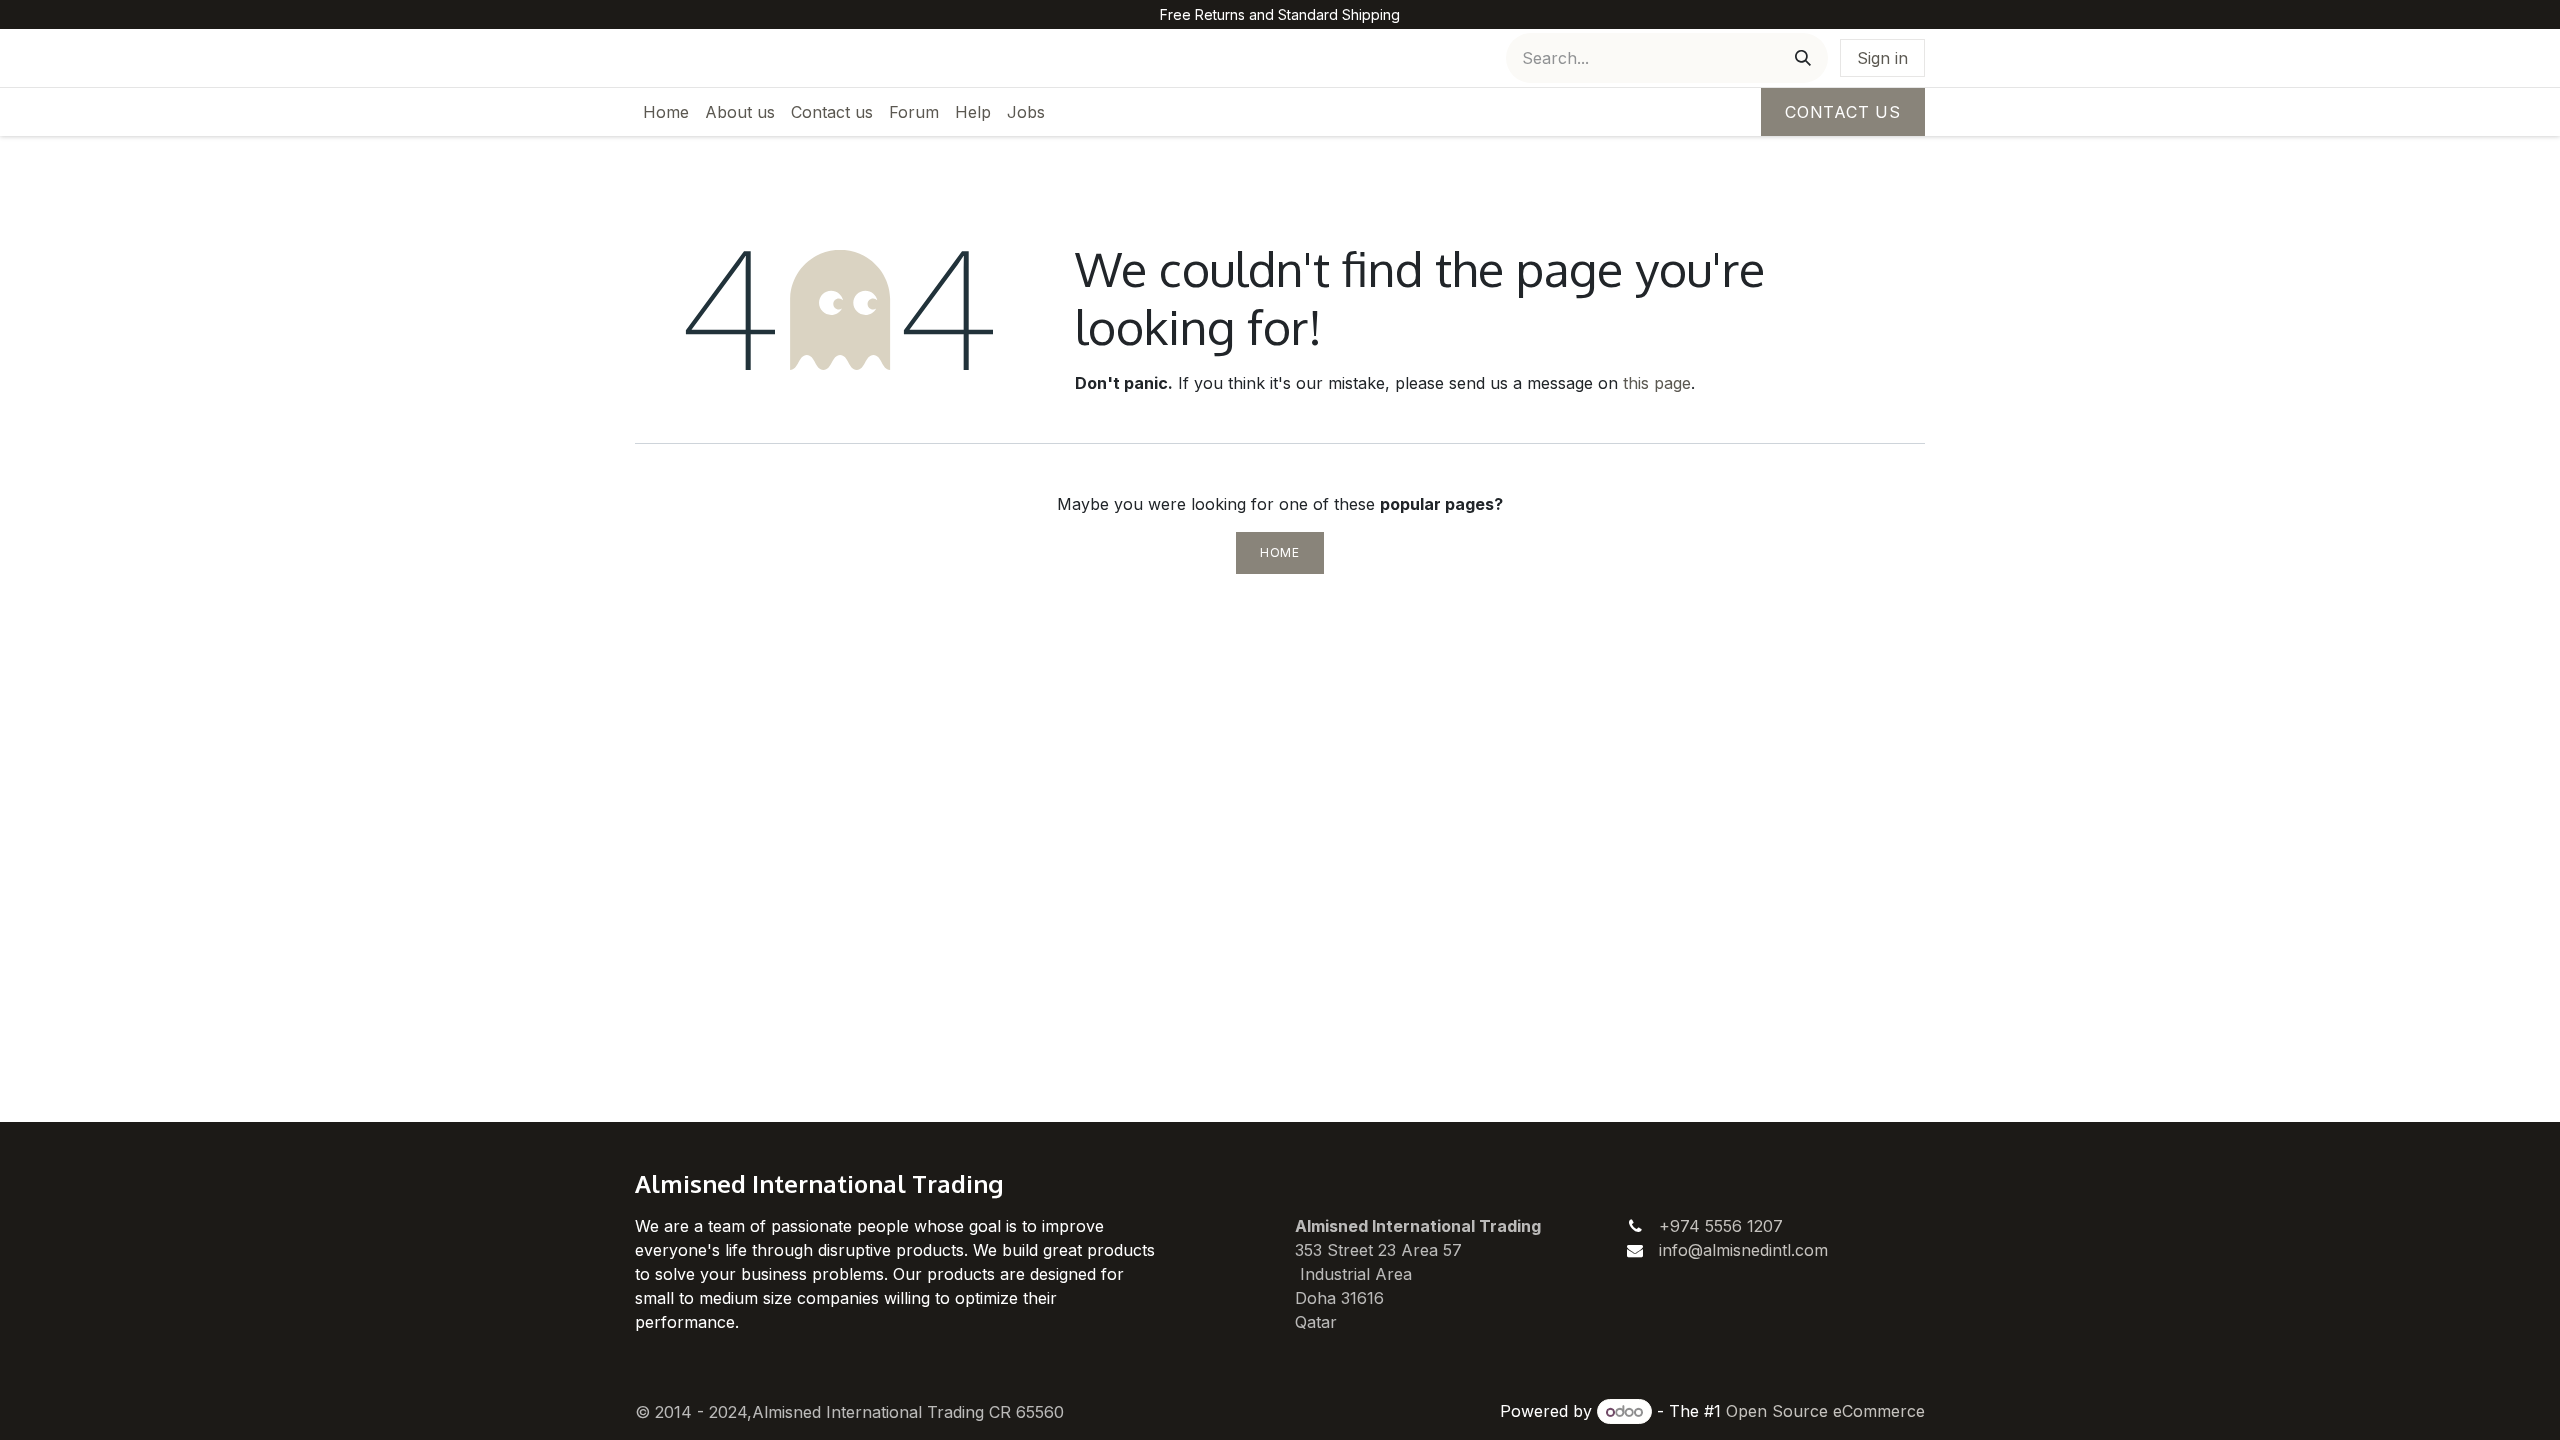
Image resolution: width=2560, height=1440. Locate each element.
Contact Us (1843, 112)
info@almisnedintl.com (1743, 1250)
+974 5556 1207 (1721, 1226)
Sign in (1882, 58)
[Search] (1803, 58)
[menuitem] (666, 112)
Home (1279, 552)
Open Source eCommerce (1825, 1411)
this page (1657, 383)
